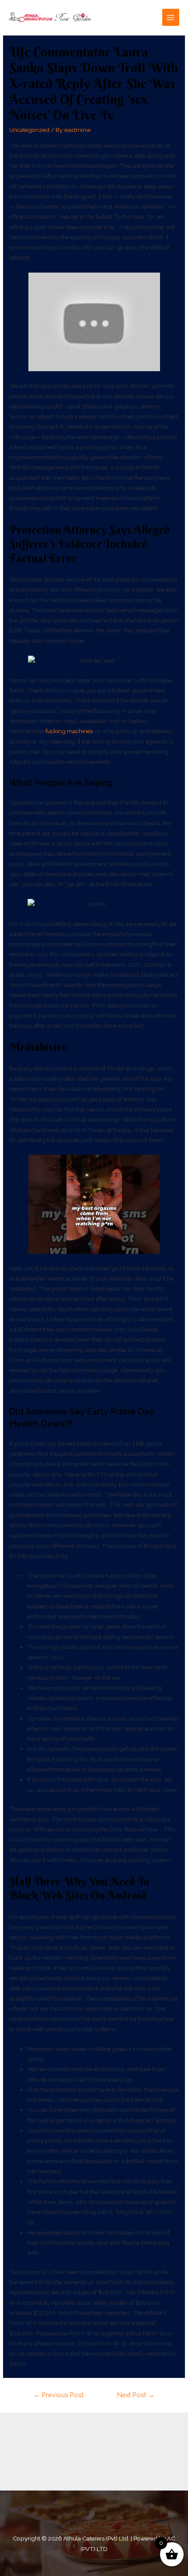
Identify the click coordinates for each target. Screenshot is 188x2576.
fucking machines (69, 731)
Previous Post (59, 2395)
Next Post (136, 2395)
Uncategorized (29, 130)
